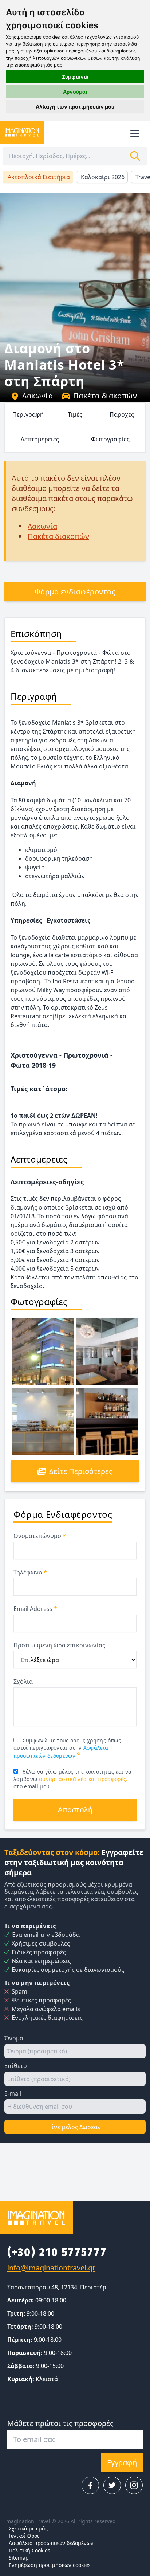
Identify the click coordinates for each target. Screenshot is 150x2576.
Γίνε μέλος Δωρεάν (75, 2127)
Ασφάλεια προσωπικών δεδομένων (51, 2543)
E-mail (13, 2093)
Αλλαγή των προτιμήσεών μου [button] (75, 107)
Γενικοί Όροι (24, 2536)
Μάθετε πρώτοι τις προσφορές (60, 2423)
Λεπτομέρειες (40, 439)
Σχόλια (23, 1682)
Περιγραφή (28, 414)
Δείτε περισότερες (81, 1471)
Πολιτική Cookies (29, 2550)
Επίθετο (16, 2066)
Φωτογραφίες (110, 439)
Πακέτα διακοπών (105, 396)
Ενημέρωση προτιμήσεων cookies (50, 2565)
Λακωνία (37, 396)
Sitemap (19, 2558)
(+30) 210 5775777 (57, 2252)
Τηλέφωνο (30, 1572)
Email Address (35, 1609)
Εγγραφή (122, 2463)
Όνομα (14, 2038)
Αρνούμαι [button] (75, 92)
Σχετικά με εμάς (28, 2528)
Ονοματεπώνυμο (40, 1536)
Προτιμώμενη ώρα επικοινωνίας (59, 1645)
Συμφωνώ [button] (75, 77)
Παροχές (122, 414)
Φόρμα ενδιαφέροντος (75, 592)
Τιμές (75, 414)
